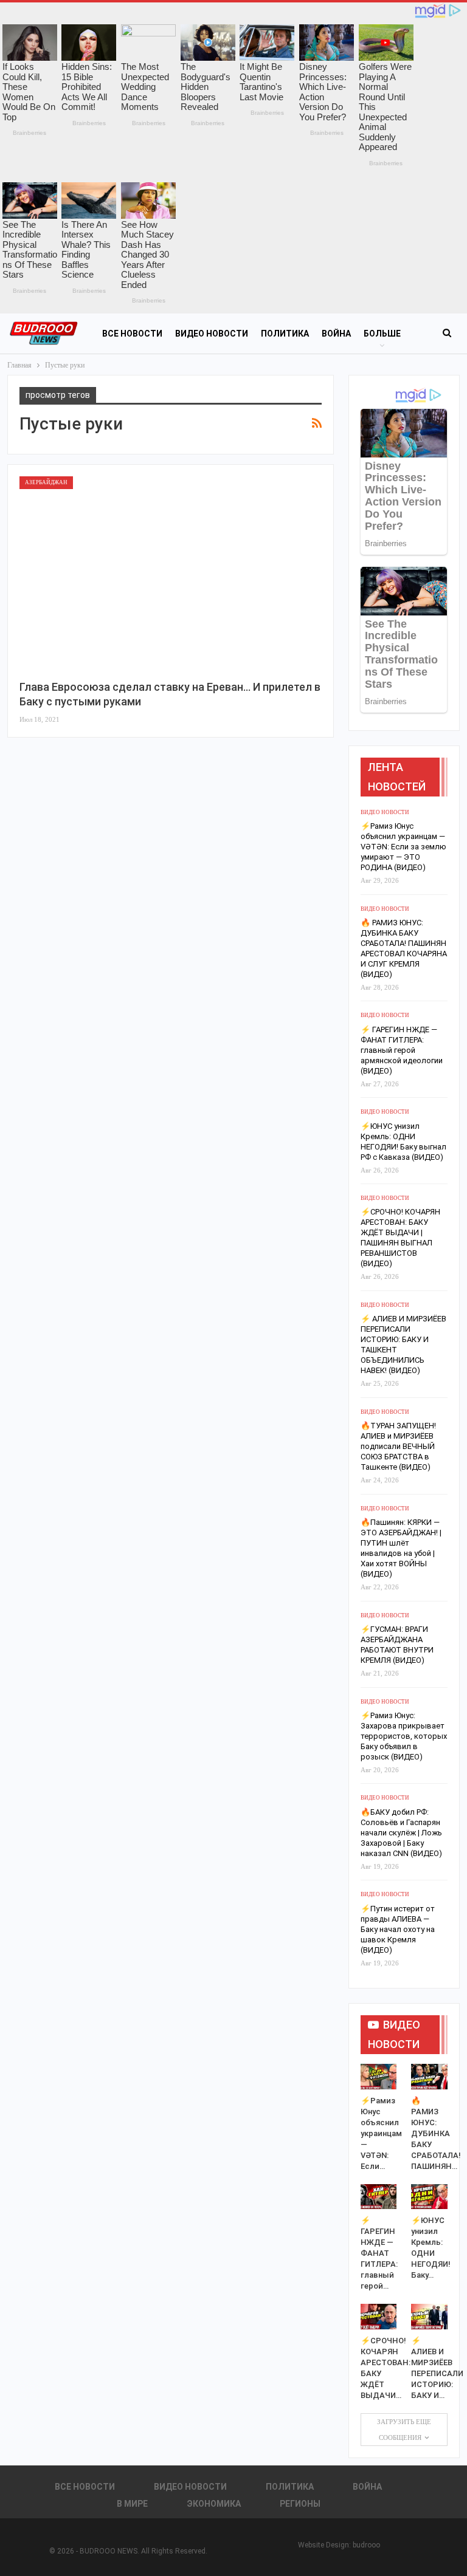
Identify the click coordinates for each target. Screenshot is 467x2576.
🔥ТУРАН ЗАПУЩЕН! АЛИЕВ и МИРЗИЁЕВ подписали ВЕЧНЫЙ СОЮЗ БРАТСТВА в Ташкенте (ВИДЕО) (398, 1446)
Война (336, 334)
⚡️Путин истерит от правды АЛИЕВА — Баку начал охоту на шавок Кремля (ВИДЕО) (398, 1929)
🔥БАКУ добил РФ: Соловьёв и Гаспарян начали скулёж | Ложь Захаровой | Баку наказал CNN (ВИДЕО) (401, 1833)
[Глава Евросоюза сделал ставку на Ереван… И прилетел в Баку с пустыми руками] (171, 573)
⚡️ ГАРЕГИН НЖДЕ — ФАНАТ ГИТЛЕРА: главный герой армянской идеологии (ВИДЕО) (402, 1050)
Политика (285, 334)
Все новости (132, 334)
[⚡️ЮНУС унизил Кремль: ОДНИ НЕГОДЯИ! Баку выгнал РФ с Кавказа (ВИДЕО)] (429, 2197)
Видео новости (212, 334)
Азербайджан (46, 482)
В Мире (132, 2504)
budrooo (366, 2545)
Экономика (214, 2504)
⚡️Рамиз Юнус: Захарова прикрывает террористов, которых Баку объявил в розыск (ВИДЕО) (404, 1736)
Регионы (300, 2504)
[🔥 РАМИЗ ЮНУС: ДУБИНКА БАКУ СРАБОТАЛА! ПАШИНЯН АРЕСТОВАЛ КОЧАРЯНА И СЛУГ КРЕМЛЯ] (429, 2077)
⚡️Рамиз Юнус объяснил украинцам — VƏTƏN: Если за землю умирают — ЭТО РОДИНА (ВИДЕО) (403, 847)
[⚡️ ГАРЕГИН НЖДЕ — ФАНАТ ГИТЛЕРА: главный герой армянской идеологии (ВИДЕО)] (379, 2197)
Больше (382, 334)
